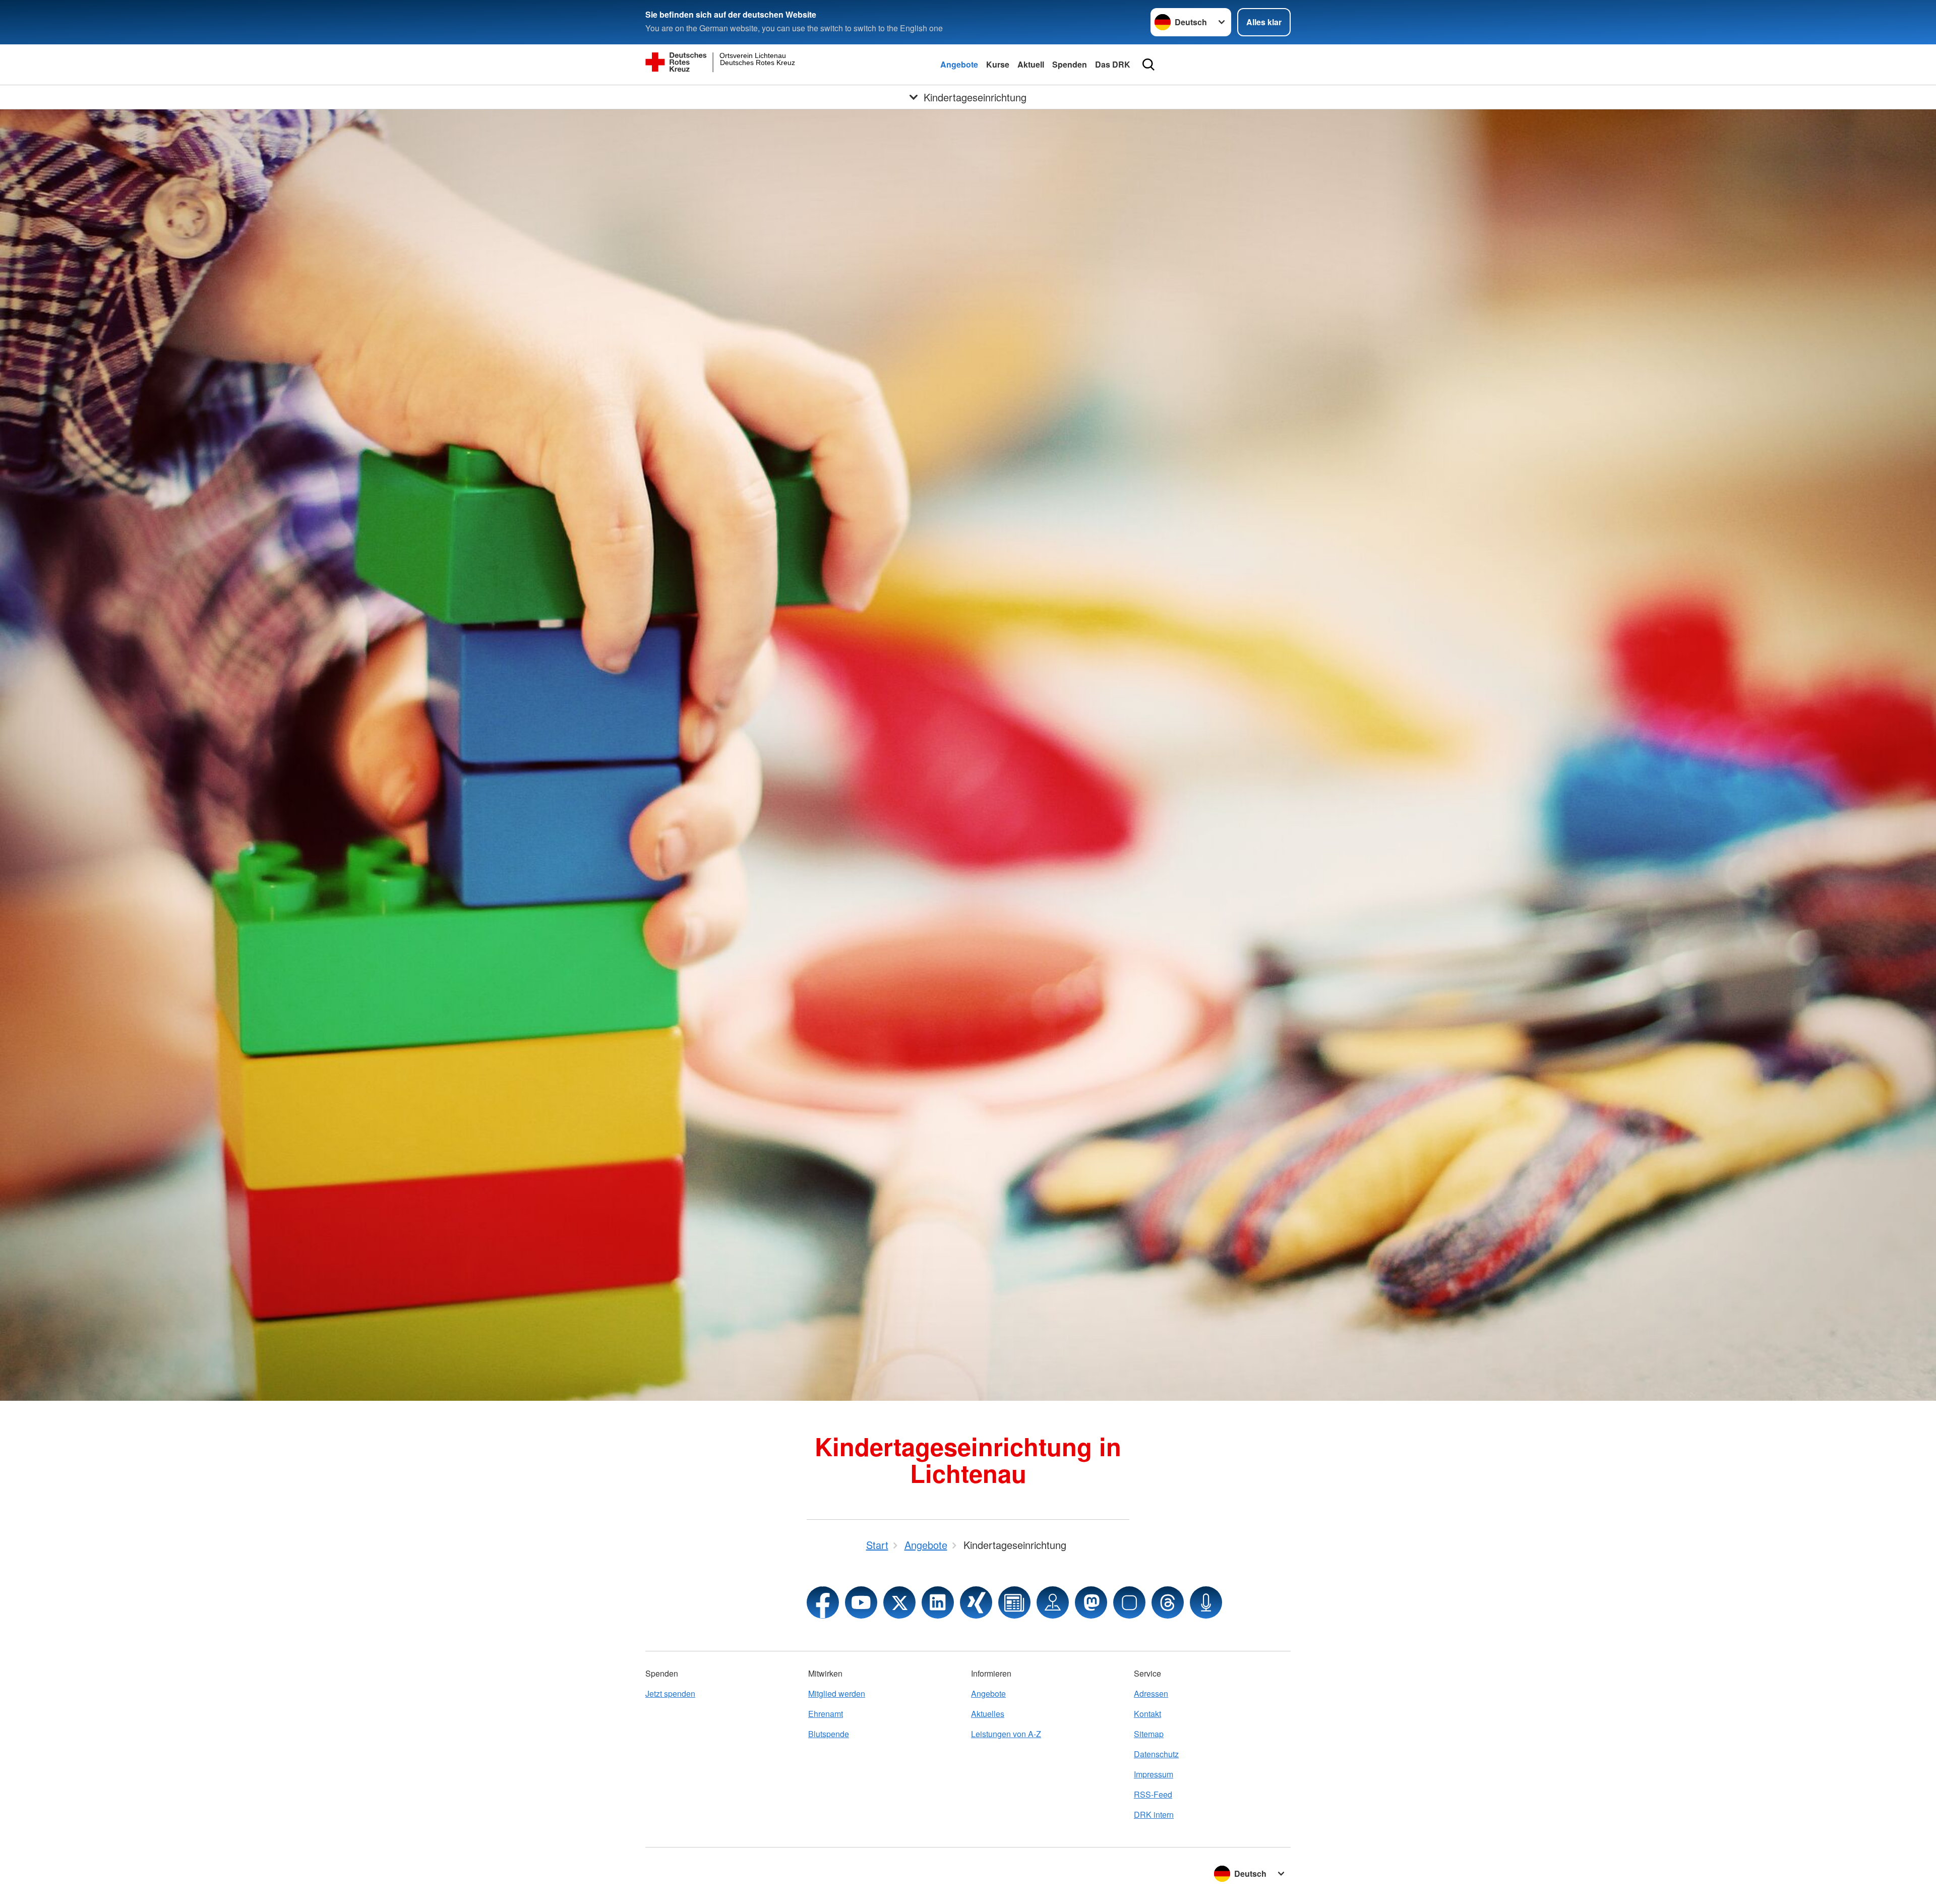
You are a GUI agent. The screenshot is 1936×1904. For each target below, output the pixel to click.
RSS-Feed (1153, 1794)
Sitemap (1149, 1734)
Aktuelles (988, 1714)
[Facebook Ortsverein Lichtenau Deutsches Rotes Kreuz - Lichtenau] (823, 1602)
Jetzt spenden (670, 1693)
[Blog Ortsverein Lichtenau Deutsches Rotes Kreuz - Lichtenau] (1014, 1602)
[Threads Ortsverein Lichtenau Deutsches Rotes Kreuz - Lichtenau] (1168, 1602)
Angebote (959, 64)
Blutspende (829, 1734)
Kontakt (1147, 1714)
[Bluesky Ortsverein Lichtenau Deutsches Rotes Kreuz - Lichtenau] (1129, 1602)
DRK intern (1154, 1814)
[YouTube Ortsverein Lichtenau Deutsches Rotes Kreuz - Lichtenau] (861, 1602)
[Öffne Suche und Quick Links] (1148, 65)
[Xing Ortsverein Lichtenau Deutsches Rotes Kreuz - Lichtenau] (976, 1602)
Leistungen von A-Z (1006, 1734)
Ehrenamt (826, 1714)
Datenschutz (1156, 1754)
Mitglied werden (837, 1693)
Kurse (998, 64)
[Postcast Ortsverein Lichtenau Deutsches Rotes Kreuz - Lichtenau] (1206, 1602)
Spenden (1070, 64)
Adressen (1151, 1693)
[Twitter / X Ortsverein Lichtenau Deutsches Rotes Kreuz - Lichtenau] (899, 1602)
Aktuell (1031, 64)
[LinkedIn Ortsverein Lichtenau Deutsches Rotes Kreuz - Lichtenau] (938, 1602)
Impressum (1154, 1774)
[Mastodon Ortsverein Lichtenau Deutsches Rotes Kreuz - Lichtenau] (1091, 1602)
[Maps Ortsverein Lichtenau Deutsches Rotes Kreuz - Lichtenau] (1053, 1602)
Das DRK (1113, 64)
